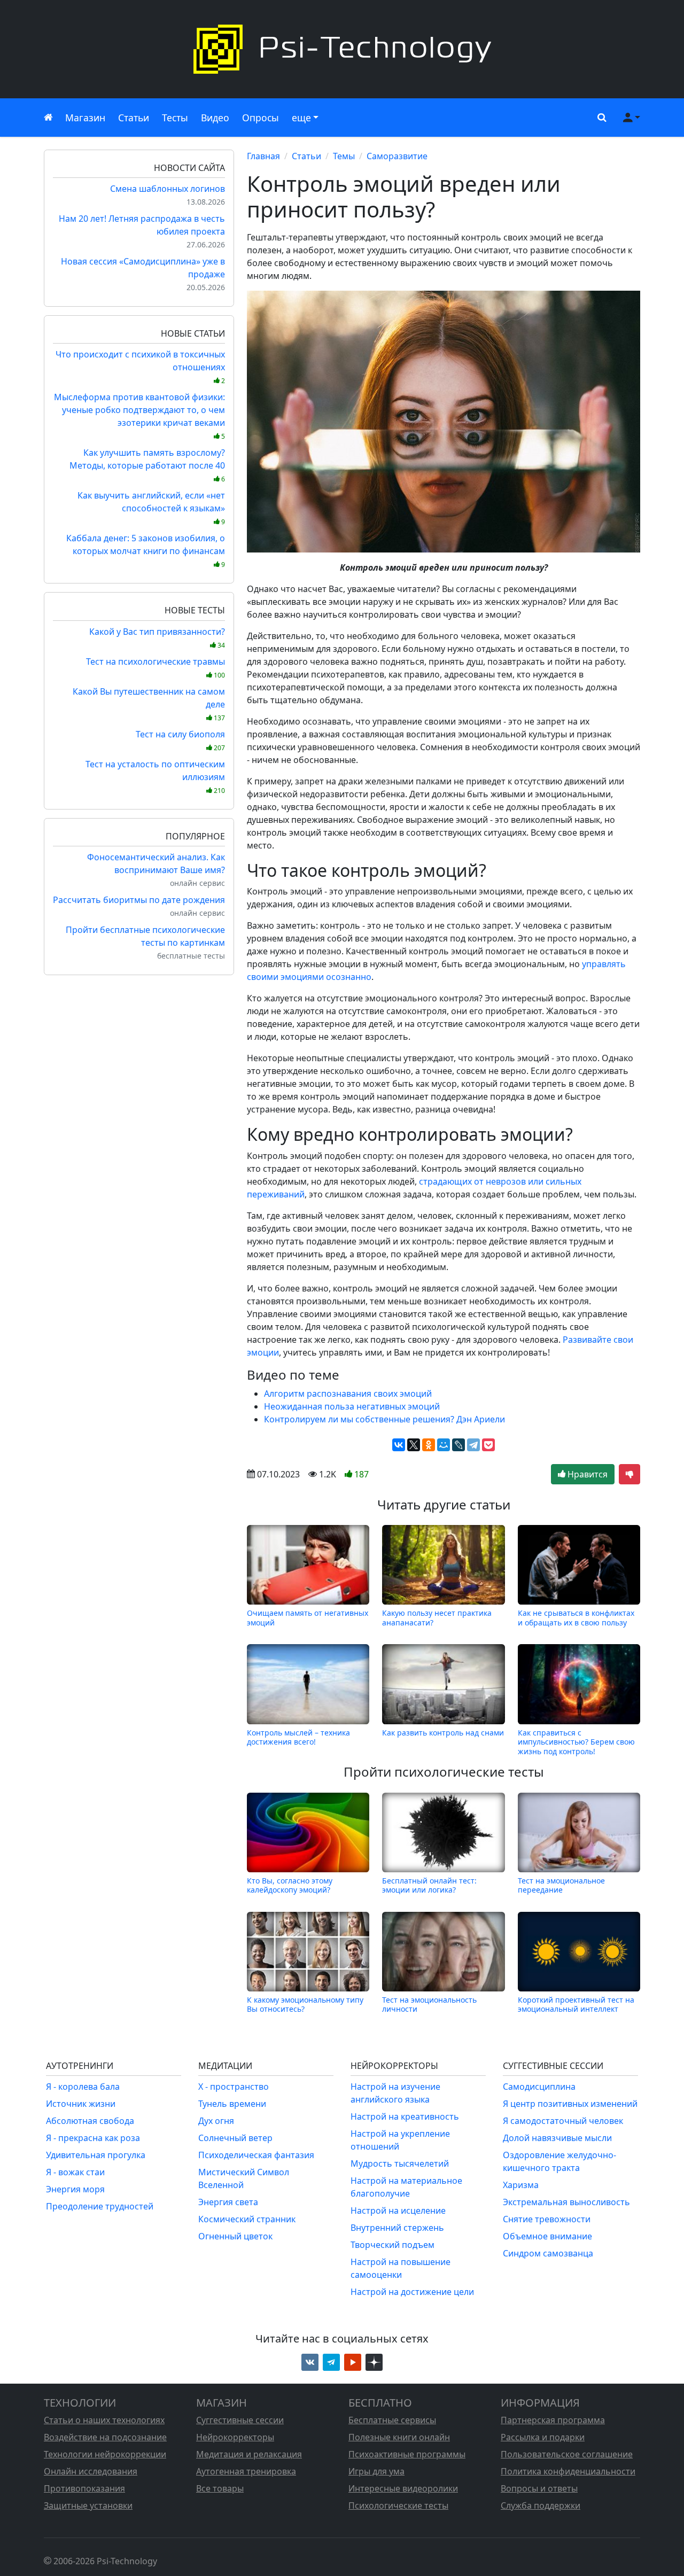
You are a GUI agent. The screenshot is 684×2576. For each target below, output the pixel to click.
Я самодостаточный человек (563, 2121)
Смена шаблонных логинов (168, 189)
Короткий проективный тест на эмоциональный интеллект (576, 2004)
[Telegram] (473, 1445)
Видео (215, 118)
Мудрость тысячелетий (400, 2163)
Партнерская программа (553, 2420)
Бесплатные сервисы (392, 2420)
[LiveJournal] (458, 1445)
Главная (263, 156)
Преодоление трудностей (100, 2206)
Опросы (261, 118)
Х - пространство (234, 2087)
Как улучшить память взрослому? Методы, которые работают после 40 (147, 465)
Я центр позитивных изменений (570, 2104)
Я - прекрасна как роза (93, 2138)
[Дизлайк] (629, 1474)
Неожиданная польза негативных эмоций (352, 1406)
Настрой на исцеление (398, 2211)
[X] (414, 1445)
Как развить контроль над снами (443, 1733)
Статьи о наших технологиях (104, 2420)
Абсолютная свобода (90, 2121)
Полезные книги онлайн (399, 2437)
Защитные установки (88, 2505)
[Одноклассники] (429, 1445)
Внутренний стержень (397, 2228)
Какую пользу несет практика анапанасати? (437, 1617)
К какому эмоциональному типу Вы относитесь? (305, 2004)
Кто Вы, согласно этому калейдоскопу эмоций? (290, 1885)
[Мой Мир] (444, 1445)
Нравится (586, 1474)
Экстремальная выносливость (566, 2202)
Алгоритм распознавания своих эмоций (348, 1394)
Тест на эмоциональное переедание (561, 1885)
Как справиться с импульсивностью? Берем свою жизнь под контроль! (576, 1742)
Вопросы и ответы (539, 2488)
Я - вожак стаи (75, 2172)
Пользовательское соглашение (567, 2454)
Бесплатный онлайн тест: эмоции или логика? (429, 1885)
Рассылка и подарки (543, 2437)
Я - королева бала (83, 2087)
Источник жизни (81, 2104)
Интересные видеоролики (403, 2488)
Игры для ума (376, 2471)
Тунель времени (232, 2104)
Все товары (220, 2488)
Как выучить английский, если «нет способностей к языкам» (151, 508)
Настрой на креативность (405, 2116)
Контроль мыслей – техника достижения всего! (298, 1737)
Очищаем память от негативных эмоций (308, 1617)
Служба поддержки (541, 2505)
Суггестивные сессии (240, 2420)
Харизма (521, 2185)
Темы (344, 156)
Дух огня (216, 2121)
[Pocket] (488, 1445)
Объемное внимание (547, 2236)
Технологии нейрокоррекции (105, 2454)
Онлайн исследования (91, 2471)
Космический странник (247, 2219)
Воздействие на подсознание (105, 2437)
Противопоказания (84, 2488)
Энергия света (228, 2202)
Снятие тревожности (547, 2219)
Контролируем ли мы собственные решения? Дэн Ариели (384, 1419)
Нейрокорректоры (235, 2437)
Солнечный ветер (235, 2138)
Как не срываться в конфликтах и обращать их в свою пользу (576, 1617)
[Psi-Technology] (342, 49)
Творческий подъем (392, 2245)
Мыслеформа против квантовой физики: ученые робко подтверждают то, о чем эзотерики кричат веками (139, 416)
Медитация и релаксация (249, 2454)
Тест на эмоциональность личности (429, 2004)
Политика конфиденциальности (568, 2471)
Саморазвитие (397, 156)
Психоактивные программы (407, 2454)
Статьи (134, 118)
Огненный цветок (235, 2236)
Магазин (85, 118)
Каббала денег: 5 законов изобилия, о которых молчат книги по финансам (146, 551)
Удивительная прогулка (96, 2155)
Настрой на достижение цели (412, 2292)
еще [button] (301, 118)
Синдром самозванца (548, 2253)
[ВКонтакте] (399, 1445)
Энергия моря (75, 2189)
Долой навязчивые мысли (557, 2138)
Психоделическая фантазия (256, 2155)
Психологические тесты (398, 2505)
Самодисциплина (539, 2087)
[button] (600, 118)
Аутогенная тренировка (246, 2471)
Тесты (175, 118)
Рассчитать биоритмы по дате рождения (139, 900)
